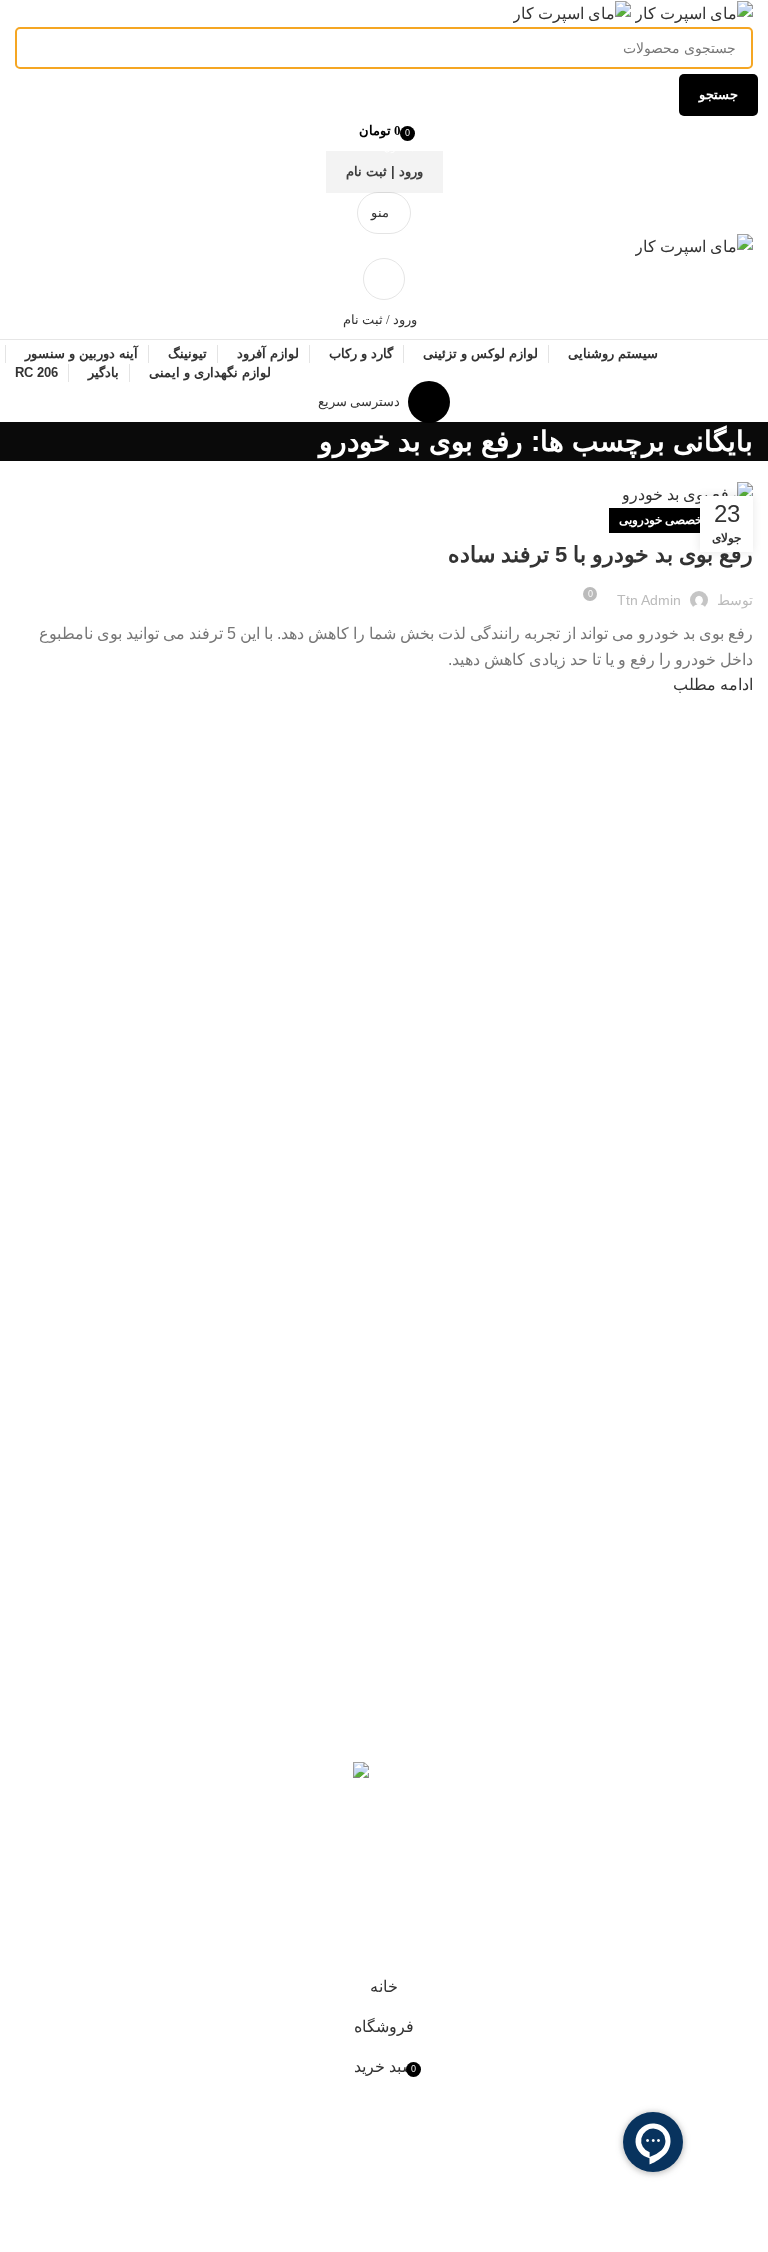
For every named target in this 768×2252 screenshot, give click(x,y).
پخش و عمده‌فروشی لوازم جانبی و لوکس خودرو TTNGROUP (594, 1780)
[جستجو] (384, 279)
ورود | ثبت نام (384, 171)
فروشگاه (339, 1558)
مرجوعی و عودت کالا (682, 1866)
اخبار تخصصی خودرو (301, 1632)
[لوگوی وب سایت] (692, 12)
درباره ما (340, 1707)
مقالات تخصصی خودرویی (681, 520)
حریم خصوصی (704, 1904)
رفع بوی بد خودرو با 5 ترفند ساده (600, 554)
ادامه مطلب (713, 684)
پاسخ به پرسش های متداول (663, 1829)
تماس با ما (334, 1670)
